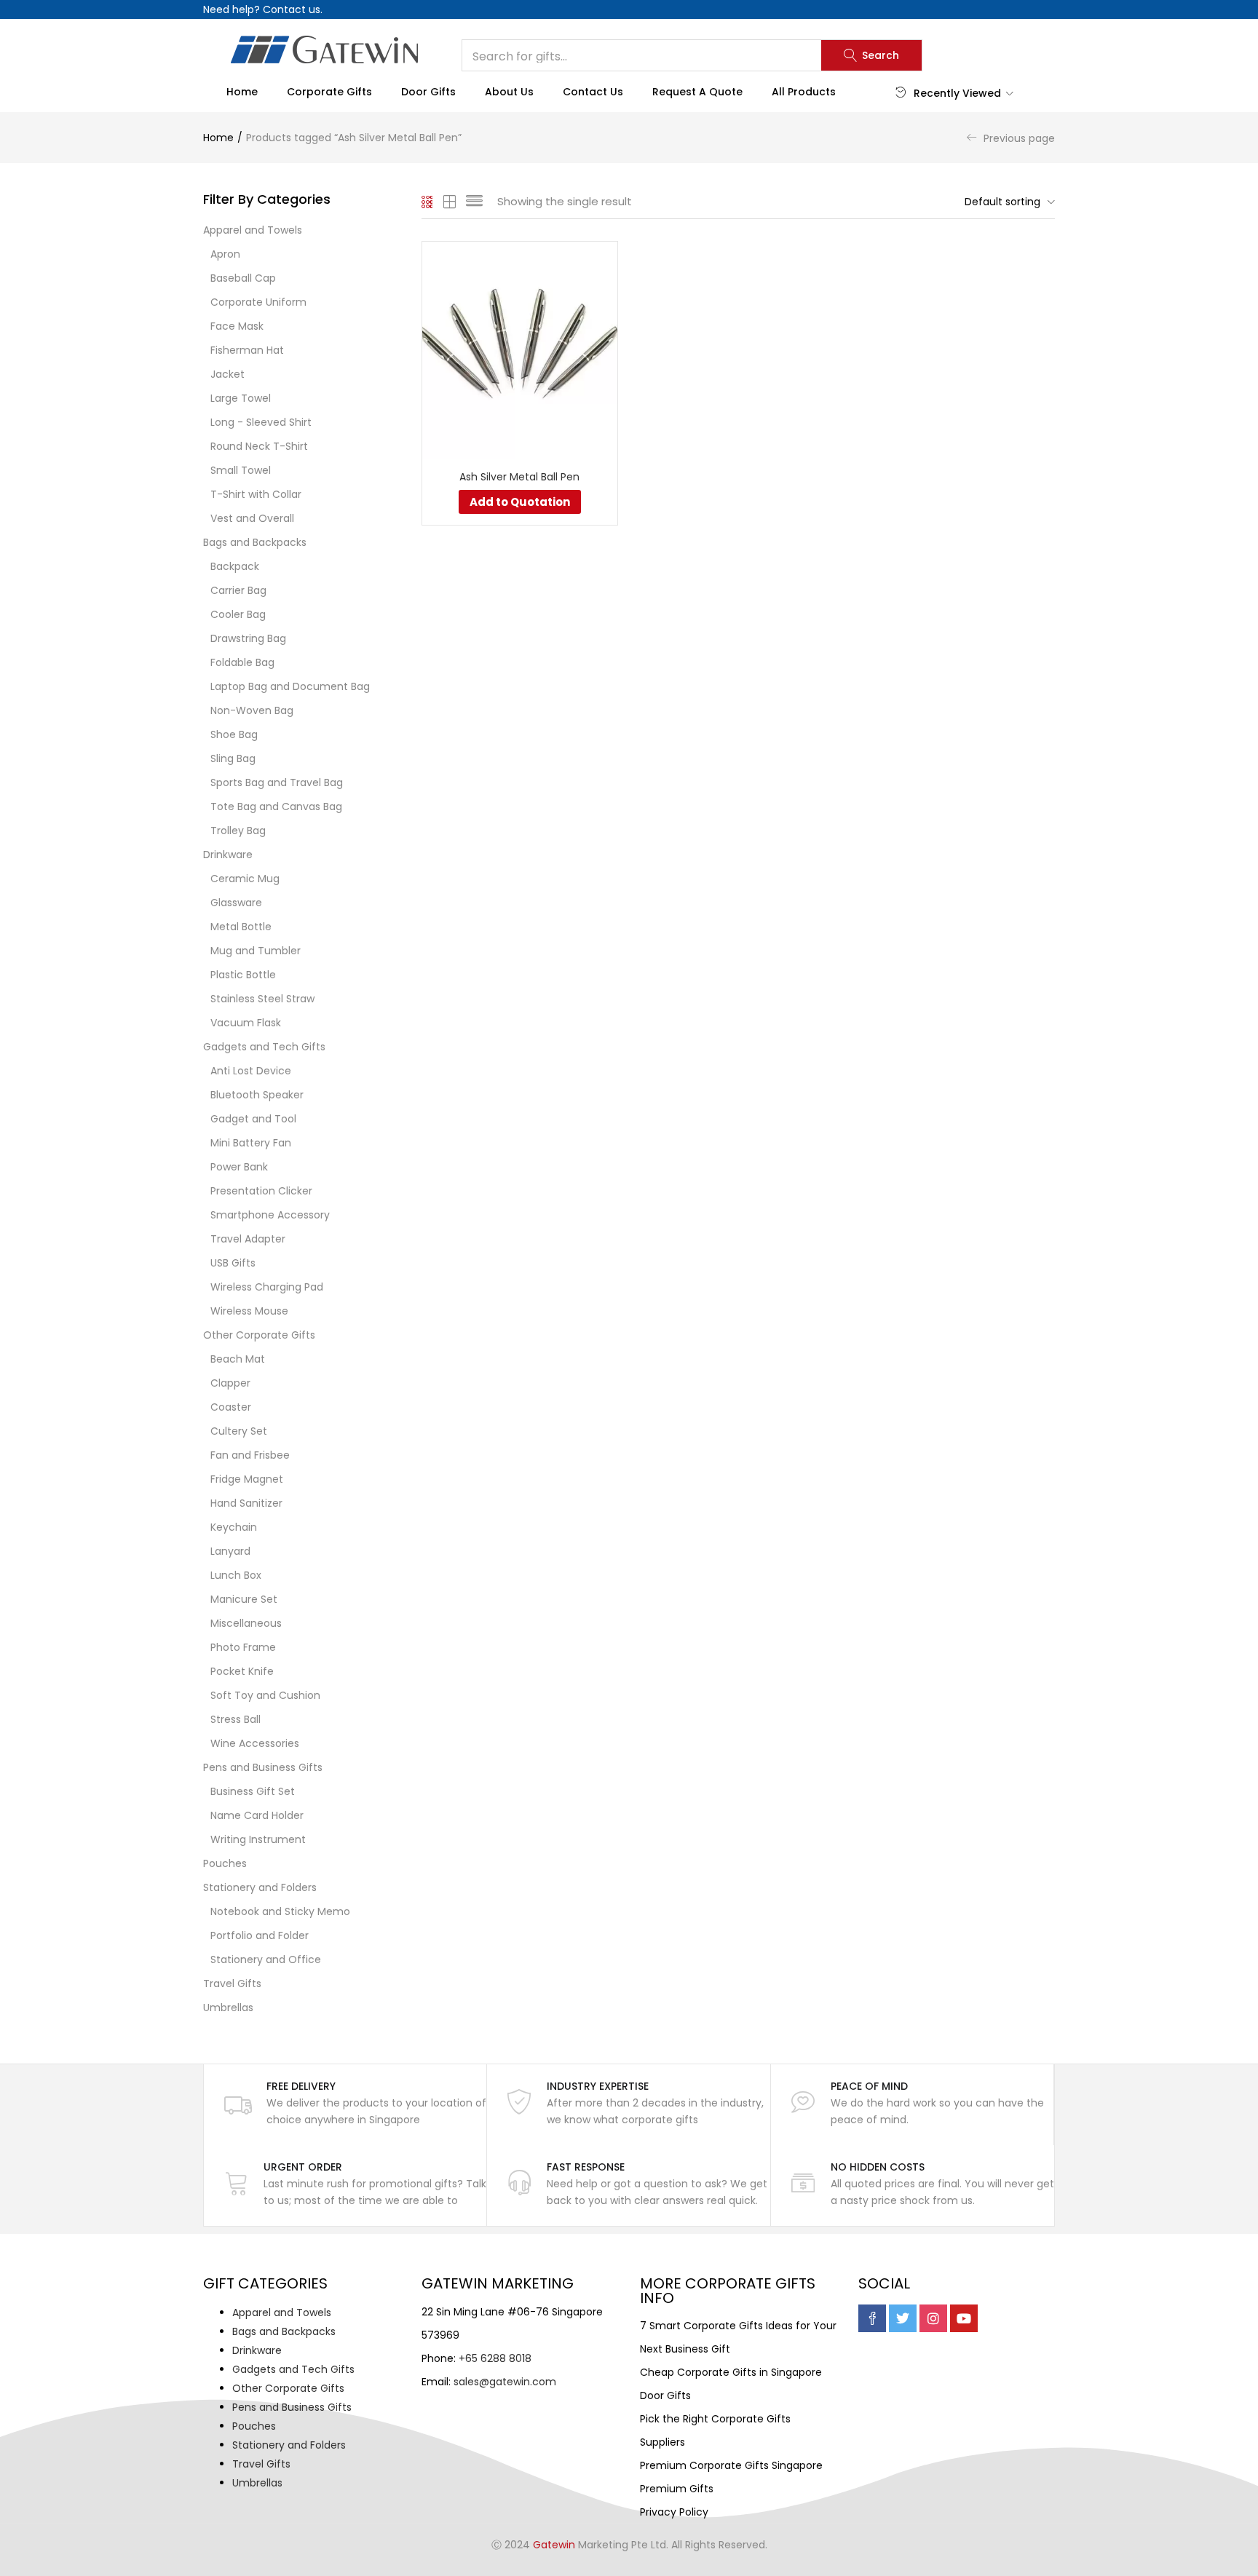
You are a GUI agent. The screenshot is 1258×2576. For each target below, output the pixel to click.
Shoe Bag (234, 734)
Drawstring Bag (248, 638)
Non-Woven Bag (252, 710)
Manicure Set (244, 1599)
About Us (509, 92)
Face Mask (237, 326)
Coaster (231, 1407)
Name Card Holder (257, 1815)
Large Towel (241, 398)
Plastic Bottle (243, 975)
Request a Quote (697, 92)
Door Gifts (428, 92)
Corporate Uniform (258, 302)
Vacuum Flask (246, 1023)
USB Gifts (233, 1263)
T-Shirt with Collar (256, 494)
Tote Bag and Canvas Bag (276, 807)
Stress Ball (236, 1719)
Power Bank (239, 1167)
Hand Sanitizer (246, 1503)
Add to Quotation (520, 502)
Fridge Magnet (247, 1479)
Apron (225, 254)
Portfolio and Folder (260, 1935)
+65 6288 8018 (495, 2358)
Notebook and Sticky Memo (280, 1911)
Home (242, 92)
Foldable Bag (242, 662)
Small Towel (241, 470)
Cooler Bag (238, 614)
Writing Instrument (258, 1839)
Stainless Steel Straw (262, 999)
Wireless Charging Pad (267, 1287)
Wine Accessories (255, 1743)
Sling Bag (233, 758)
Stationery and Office (266, 1959)
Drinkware (228, 855)
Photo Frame (243, 1647)
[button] (1006, 202)
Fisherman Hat (247, 350)
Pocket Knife (242, 1671)
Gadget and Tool (253, 1119)
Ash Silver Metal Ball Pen (519, 477)
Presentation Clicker (261, 1191)
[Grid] (428, 202)
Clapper (230, 1383)
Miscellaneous (246, 1623)
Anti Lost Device (251, 1071)
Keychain (234, 1527)
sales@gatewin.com (505, 2382)
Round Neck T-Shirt (259, 446)
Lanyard (230, 1551)
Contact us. (293, 9)
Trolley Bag (238, 831)
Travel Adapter (248, 1239)
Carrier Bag (238, 590)
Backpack (235, 566)
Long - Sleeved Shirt (261, 422)
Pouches (225, 1863)
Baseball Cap (243, 278)
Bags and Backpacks (255, 542)
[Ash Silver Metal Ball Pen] (520, 349)
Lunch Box (236, 1575)
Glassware (236, 903)
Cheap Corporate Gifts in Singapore (731, 2372)
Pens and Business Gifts (263, 1767)
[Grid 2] (450, 202)
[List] (474, 202)
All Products (804, 92)
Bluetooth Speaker (257, 1095)
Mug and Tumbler (256, 951)
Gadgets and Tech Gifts (264, 1047)
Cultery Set (239, 1431)
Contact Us (593, 92)
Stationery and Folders (260, 1887)
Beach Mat (238, 1359)
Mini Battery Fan (251, 1143)
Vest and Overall (252, 518)
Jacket (228, 374)
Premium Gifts (677, 2489)
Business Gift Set (253, 1791)
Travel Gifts (232, 1983)
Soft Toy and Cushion (265, 1695)
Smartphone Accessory (270, 1215)
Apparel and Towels (253, 230)
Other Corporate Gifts (259, 1335)
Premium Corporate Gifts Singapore (731, 2465)
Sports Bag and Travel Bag (277, 782)
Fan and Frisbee (250, 1455)
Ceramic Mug (245, 879)
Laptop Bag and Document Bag (290, 686)
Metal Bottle (241, 927)
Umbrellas (228, 2008)
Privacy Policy (674, 2512)
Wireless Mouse (249, 1311)
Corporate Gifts (329, 92)
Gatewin (554, 2545)
